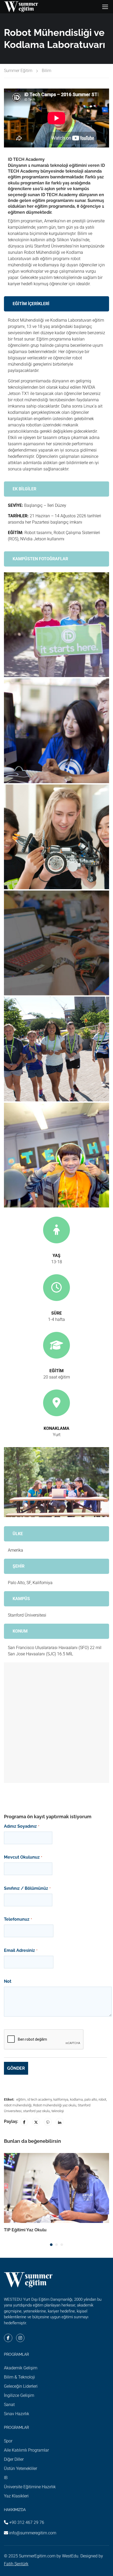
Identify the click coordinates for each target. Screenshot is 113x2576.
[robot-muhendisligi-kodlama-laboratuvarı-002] (56, 731)
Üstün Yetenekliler (20, 2468)
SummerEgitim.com (37, 2556)
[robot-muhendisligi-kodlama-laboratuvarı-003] (56, 837)
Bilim (47, 71)
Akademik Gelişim (21, 2368)
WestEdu (70, 2556)
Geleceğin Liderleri (21, 2386)
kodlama (76, 2099)
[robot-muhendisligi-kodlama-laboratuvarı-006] (56, 1155)
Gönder (16, 2068)
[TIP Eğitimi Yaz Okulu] (56, 2188)
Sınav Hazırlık (17, 2414)
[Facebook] (24, 2122)
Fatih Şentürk (16, 2564)
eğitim (21, 2099)
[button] (51, 2245)
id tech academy (40, 2099)
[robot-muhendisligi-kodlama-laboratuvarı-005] (56, 1049)
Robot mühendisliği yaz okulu (55, 2105)
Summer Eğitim (18, 71)
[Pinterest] (48, 2122)
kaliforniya (61, 2099)
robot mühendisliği (18, 2105)
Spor (8, 2441)
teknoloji (58, 2111)
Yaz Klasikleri (16, 2496)
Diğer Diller (14, 2459)
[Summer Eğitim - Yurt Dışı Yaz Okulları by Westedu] (21, 7)
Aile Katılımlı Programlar (26, 2450)
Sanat (9, 2405)
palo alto (91, 2099)
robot (102, 2099)
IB (6, 2478)
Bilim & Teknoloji (19, 2377)
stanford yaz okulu (37, 2111)
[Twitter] (36, 2122)
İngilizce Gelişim (19, 2395)
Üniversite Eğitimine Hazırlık (30, 2487)
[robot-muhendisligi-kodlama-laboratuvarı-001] (56, 625)
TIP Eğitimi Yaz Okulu (25, 2230)
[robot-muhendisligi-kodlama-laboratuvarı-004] (56, 943)
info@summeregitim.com (33, 2533)
